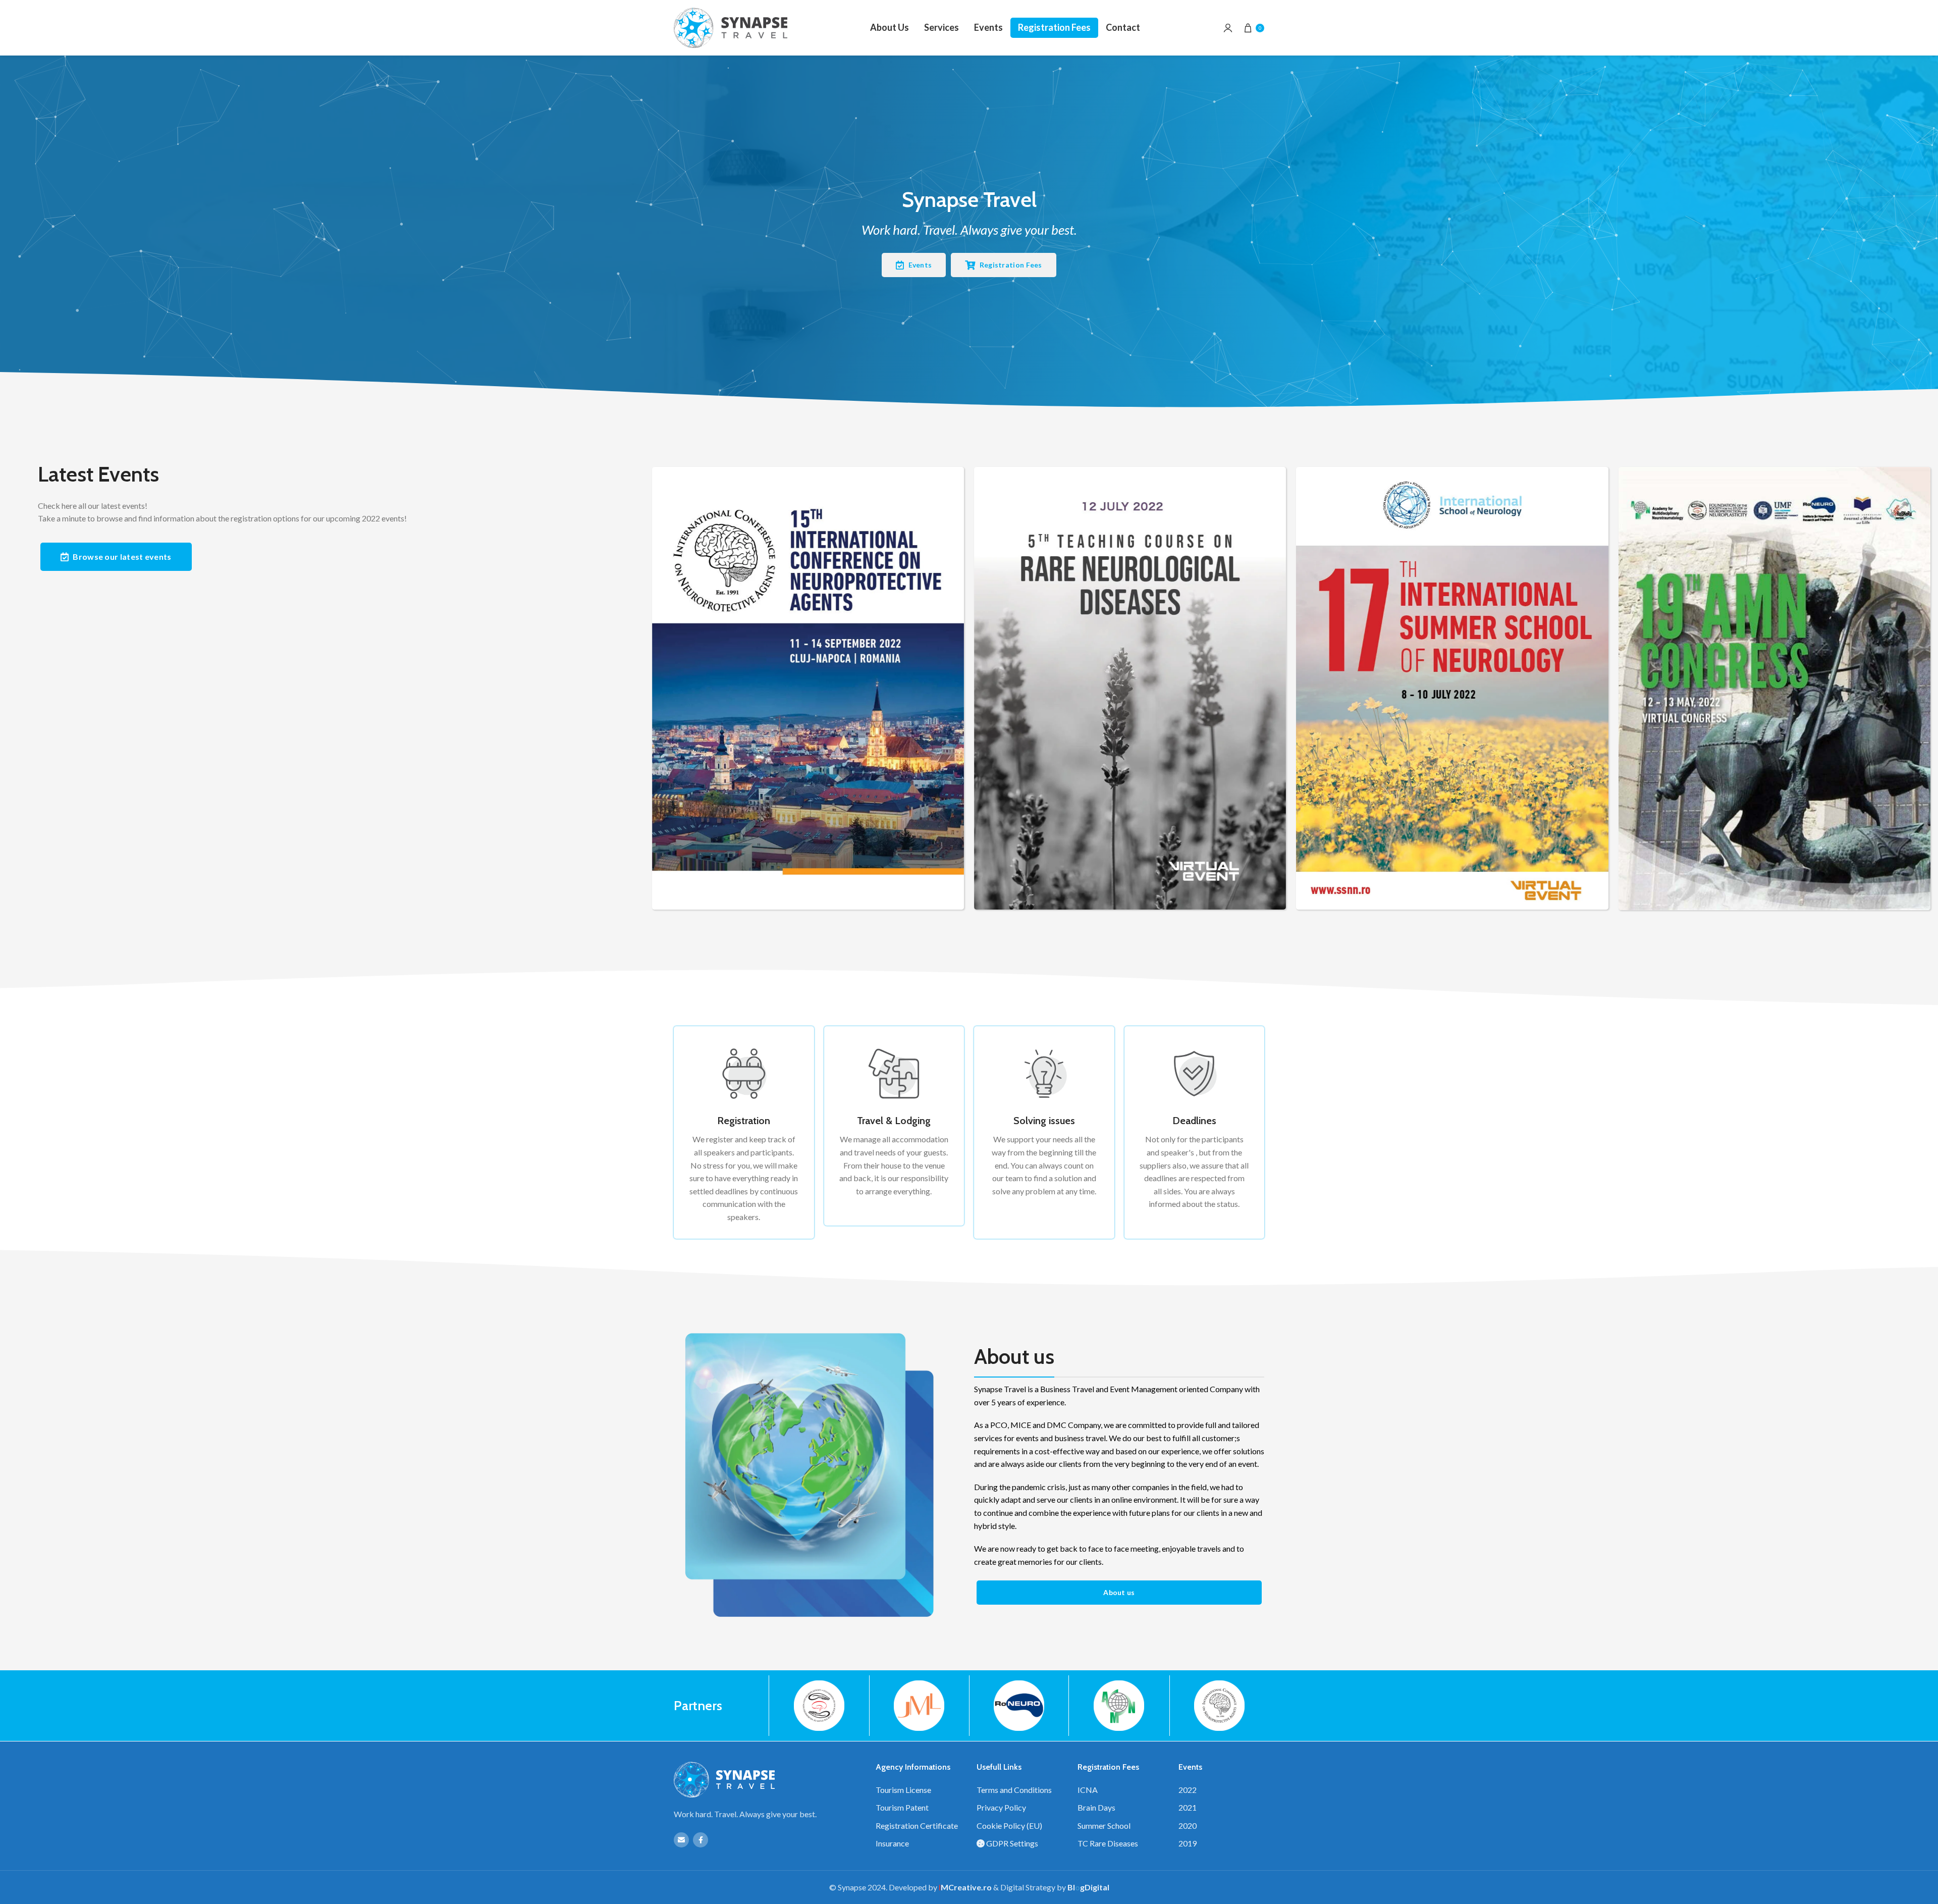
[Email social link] (681, 1840)
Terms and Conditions (1014, 1790)
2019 (1188, 1843)
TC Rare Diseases (1108, 1843)
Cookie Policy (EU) (1009, 1826)
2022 (1188, 1790)
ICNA (1088, 1790)
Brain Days (1096, 1807)
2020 (1188, 1826)
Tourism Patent (902, 1807)
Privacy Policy (1001, 1807)
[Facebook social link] (701, 1840)
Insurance (892, 1843)
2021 (1188, 1807)
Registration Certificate (917, 1826)
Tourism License (903, 1790)
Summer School (1104, 1826)
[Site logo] (731, 28)
